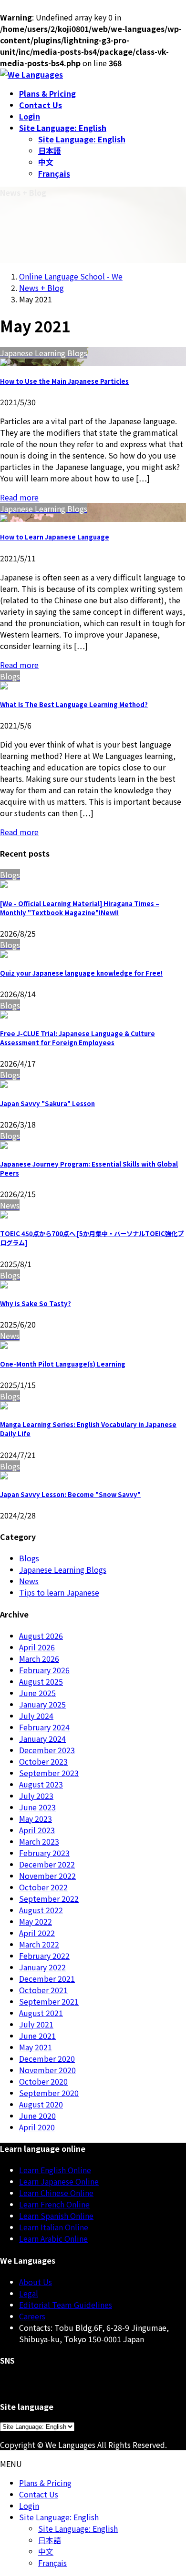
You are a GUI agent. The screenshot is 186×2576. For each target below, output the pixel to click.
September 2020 (49, 2093)
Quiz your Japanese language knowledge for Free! (81, 973)
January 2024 (42, 1738)
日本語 (50, 150)
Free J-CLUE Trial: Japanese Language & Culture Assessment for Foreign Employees (77, 1038)
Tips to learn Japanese (59, 1592)
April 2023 (37, 1830)
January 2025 (42, 1704)
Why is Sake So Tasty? (36, 1303)
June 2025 (37, 1693)
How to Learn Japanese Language (55, 537)
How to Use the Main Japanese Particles (64, 381)
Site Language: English (82, 139)
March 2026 (39, 1658)
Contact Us (39, 2494)
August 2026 (41, 1636)
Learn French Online (54, 2204)
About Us (36, 2282)
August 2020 (41, 2104)
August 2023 (41, 1784)
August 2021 (41, 2013)
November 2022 (47, 1876)
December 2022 (47, 1864)
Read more (19, 497)
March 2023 (39, 1841)
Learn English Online (55, 2170)
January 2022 (42, 1967)
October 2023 (43, 1761)
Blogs (29, 1558)
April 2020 (37, 2127)
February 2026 (44, 1670)
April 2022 (37, 1933)
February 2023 (44, 1853)
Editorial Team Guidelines (66, 2305)
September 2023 (49, 1773)
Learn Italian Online (54, 2227)
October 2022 (43, 1887)
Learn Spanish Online (56, 2216)
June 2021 (37, 2036)
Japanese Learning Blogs (63, 1569)
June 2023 (37, 1807)
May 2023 (36, 1818)
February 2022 (44, 1956)
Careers (32, 2316)
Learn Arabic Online (53, 2238)
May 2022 (36, 1921)
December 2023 (47, 1750)
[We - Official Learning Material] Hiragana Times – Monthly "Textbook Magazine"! (80, 908)
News (29, 1581)
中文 (46, 162)
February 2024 (44, 1727)
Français (54, 173)
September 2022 (49, 1898)
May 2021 (36, 2047)
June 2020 (37, 2116)
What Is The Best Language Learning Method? (74, 704)
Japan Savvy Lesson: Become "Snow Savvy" (70, 1494)
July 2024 (36, 1716)
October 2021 (43, 1990)
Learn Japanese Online (59, 2181)
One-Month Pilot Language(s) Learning (63, 1364)
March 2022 (39, 1944)
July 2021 (36, 2024)
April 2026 (37, 1647)
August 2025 (41, 1681)
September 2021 (49, 2001)
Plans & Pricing (45, 2483)
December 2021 (47, 1978)
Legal (29, 2293)
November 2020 (47, 2070)
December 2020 (47, 2058)
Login (29, 2506)
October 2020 (43, 2081)
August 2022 (41, 1910)
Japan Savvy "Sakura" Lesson (47, 1103)
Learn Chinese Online (56, 2193)
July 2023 (36, 1796)
